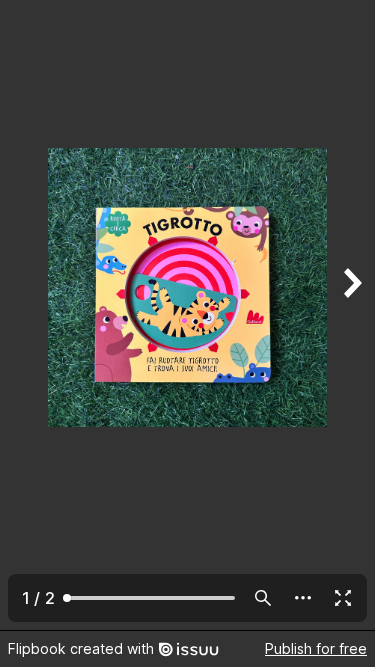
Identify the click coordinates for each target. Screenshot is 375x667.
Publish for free (316, 648)
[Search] (263, 598)
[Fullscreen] (343, 598)
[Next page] (351, 315)
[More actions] (303, 598)
